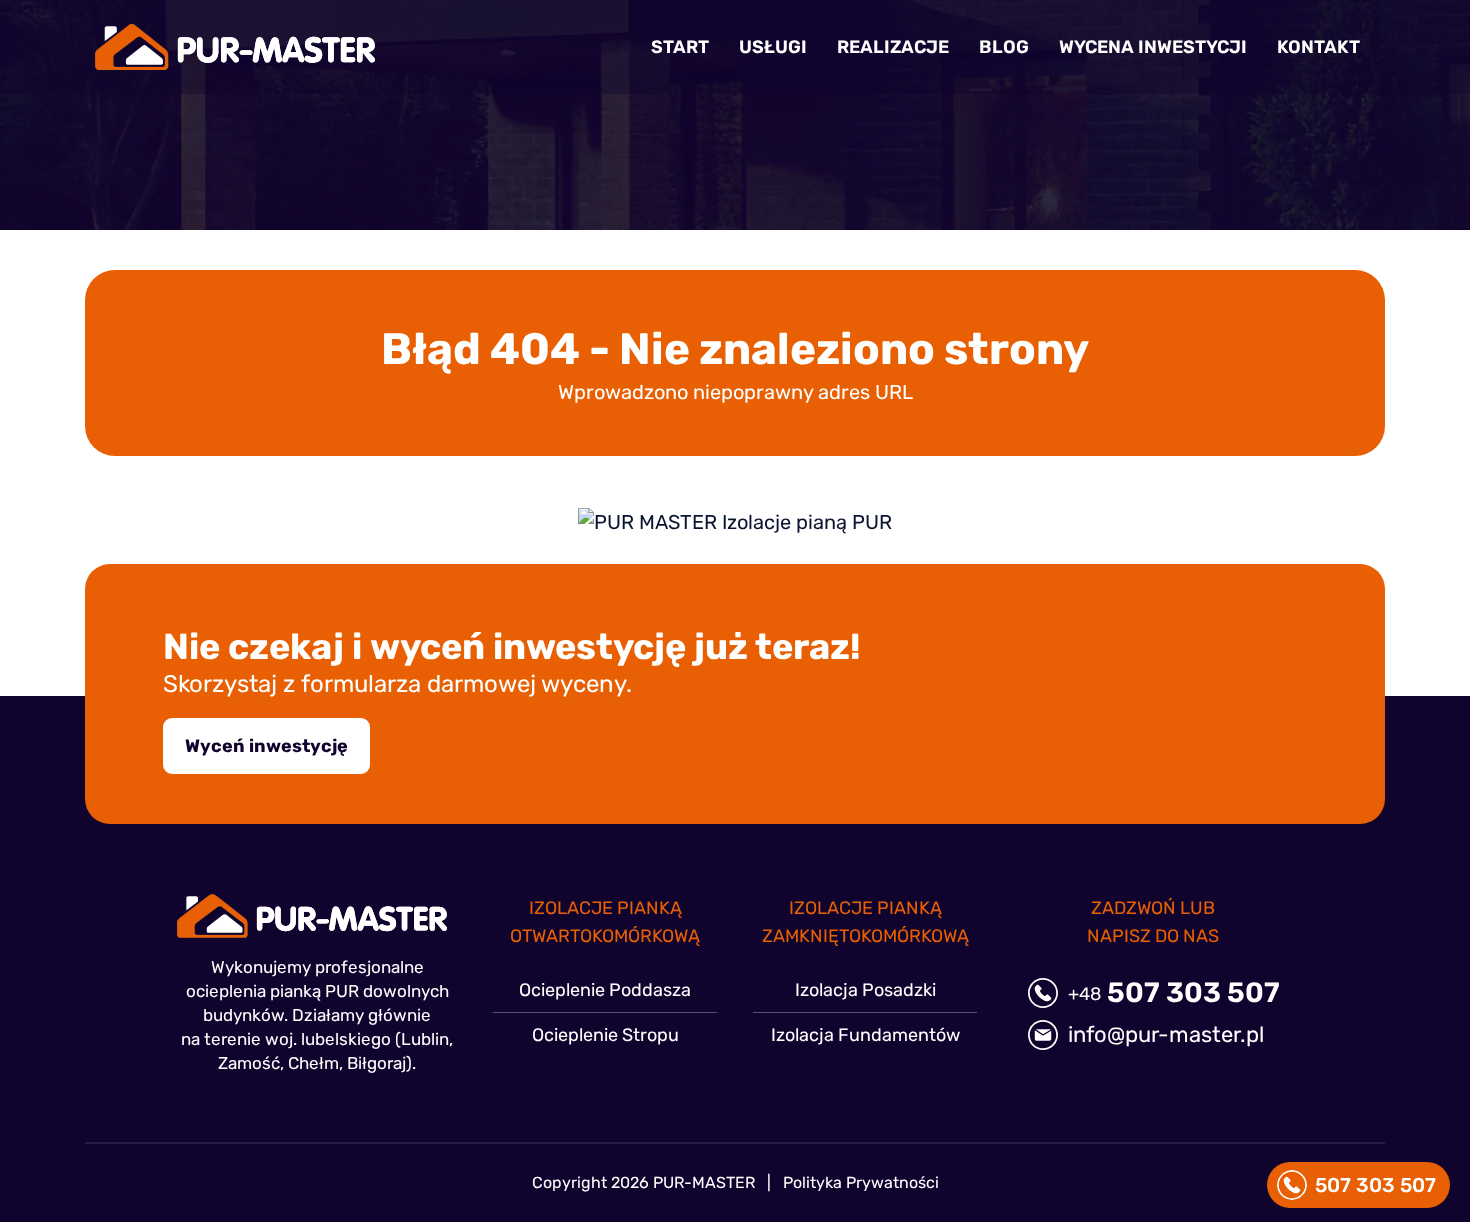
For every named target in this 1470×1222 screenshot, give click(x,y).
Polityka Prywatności (861, 1182)
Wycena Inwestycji (1153, 47)
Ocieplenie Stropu (605, 1035)
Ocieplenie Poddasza (605, 990)
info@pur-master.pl (1166, 1034)
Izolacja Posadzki (865, 990)
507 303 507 (1174, 993)
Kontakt (1318, 47)
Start (680, 47)
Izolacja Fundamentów (865, 1035)
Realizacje (893, 47)
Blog (1004, 47)
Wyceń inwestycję (266, 746)
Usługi (773, 47)
